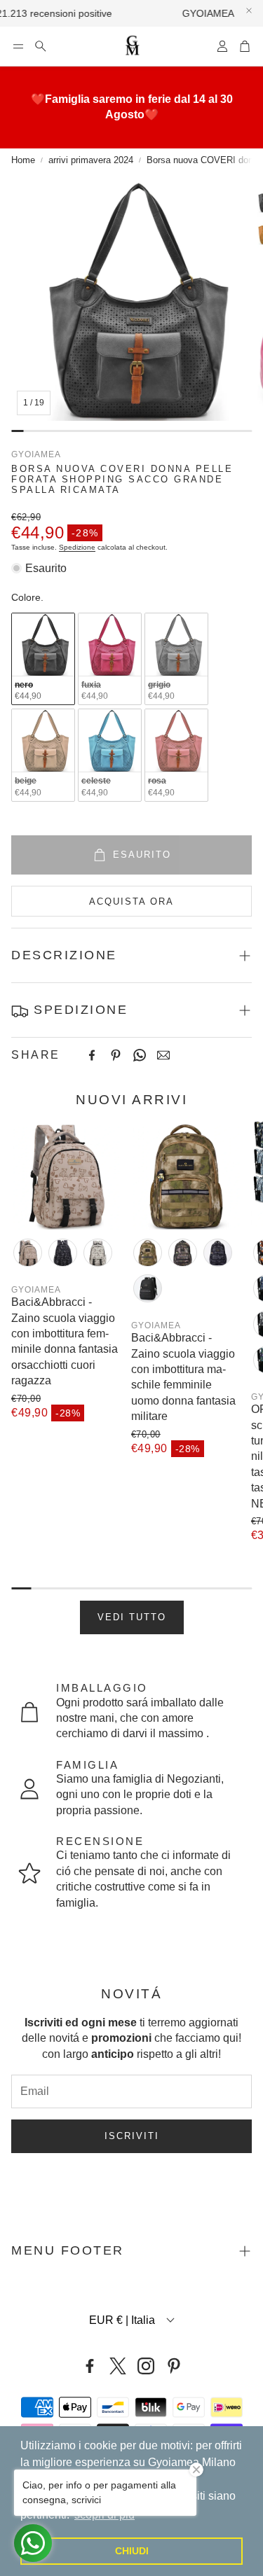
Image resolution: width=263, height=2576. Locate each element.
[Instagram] (146, 2366)
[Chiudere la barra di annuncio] (249, 11)
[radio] (43, 659)
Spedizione (77, 547)
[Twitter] (118, 2366)
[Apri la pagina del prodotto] (66, 1175)
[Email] (163, 1055)
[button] (18, 46)
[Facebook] (92, 1055)
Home (23, 160)
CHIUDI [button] (132, 2551)
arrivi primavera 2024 (91, 160)
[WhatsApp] (140, 1055)
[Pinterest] (116, 1055)
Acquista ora (131, 901)
